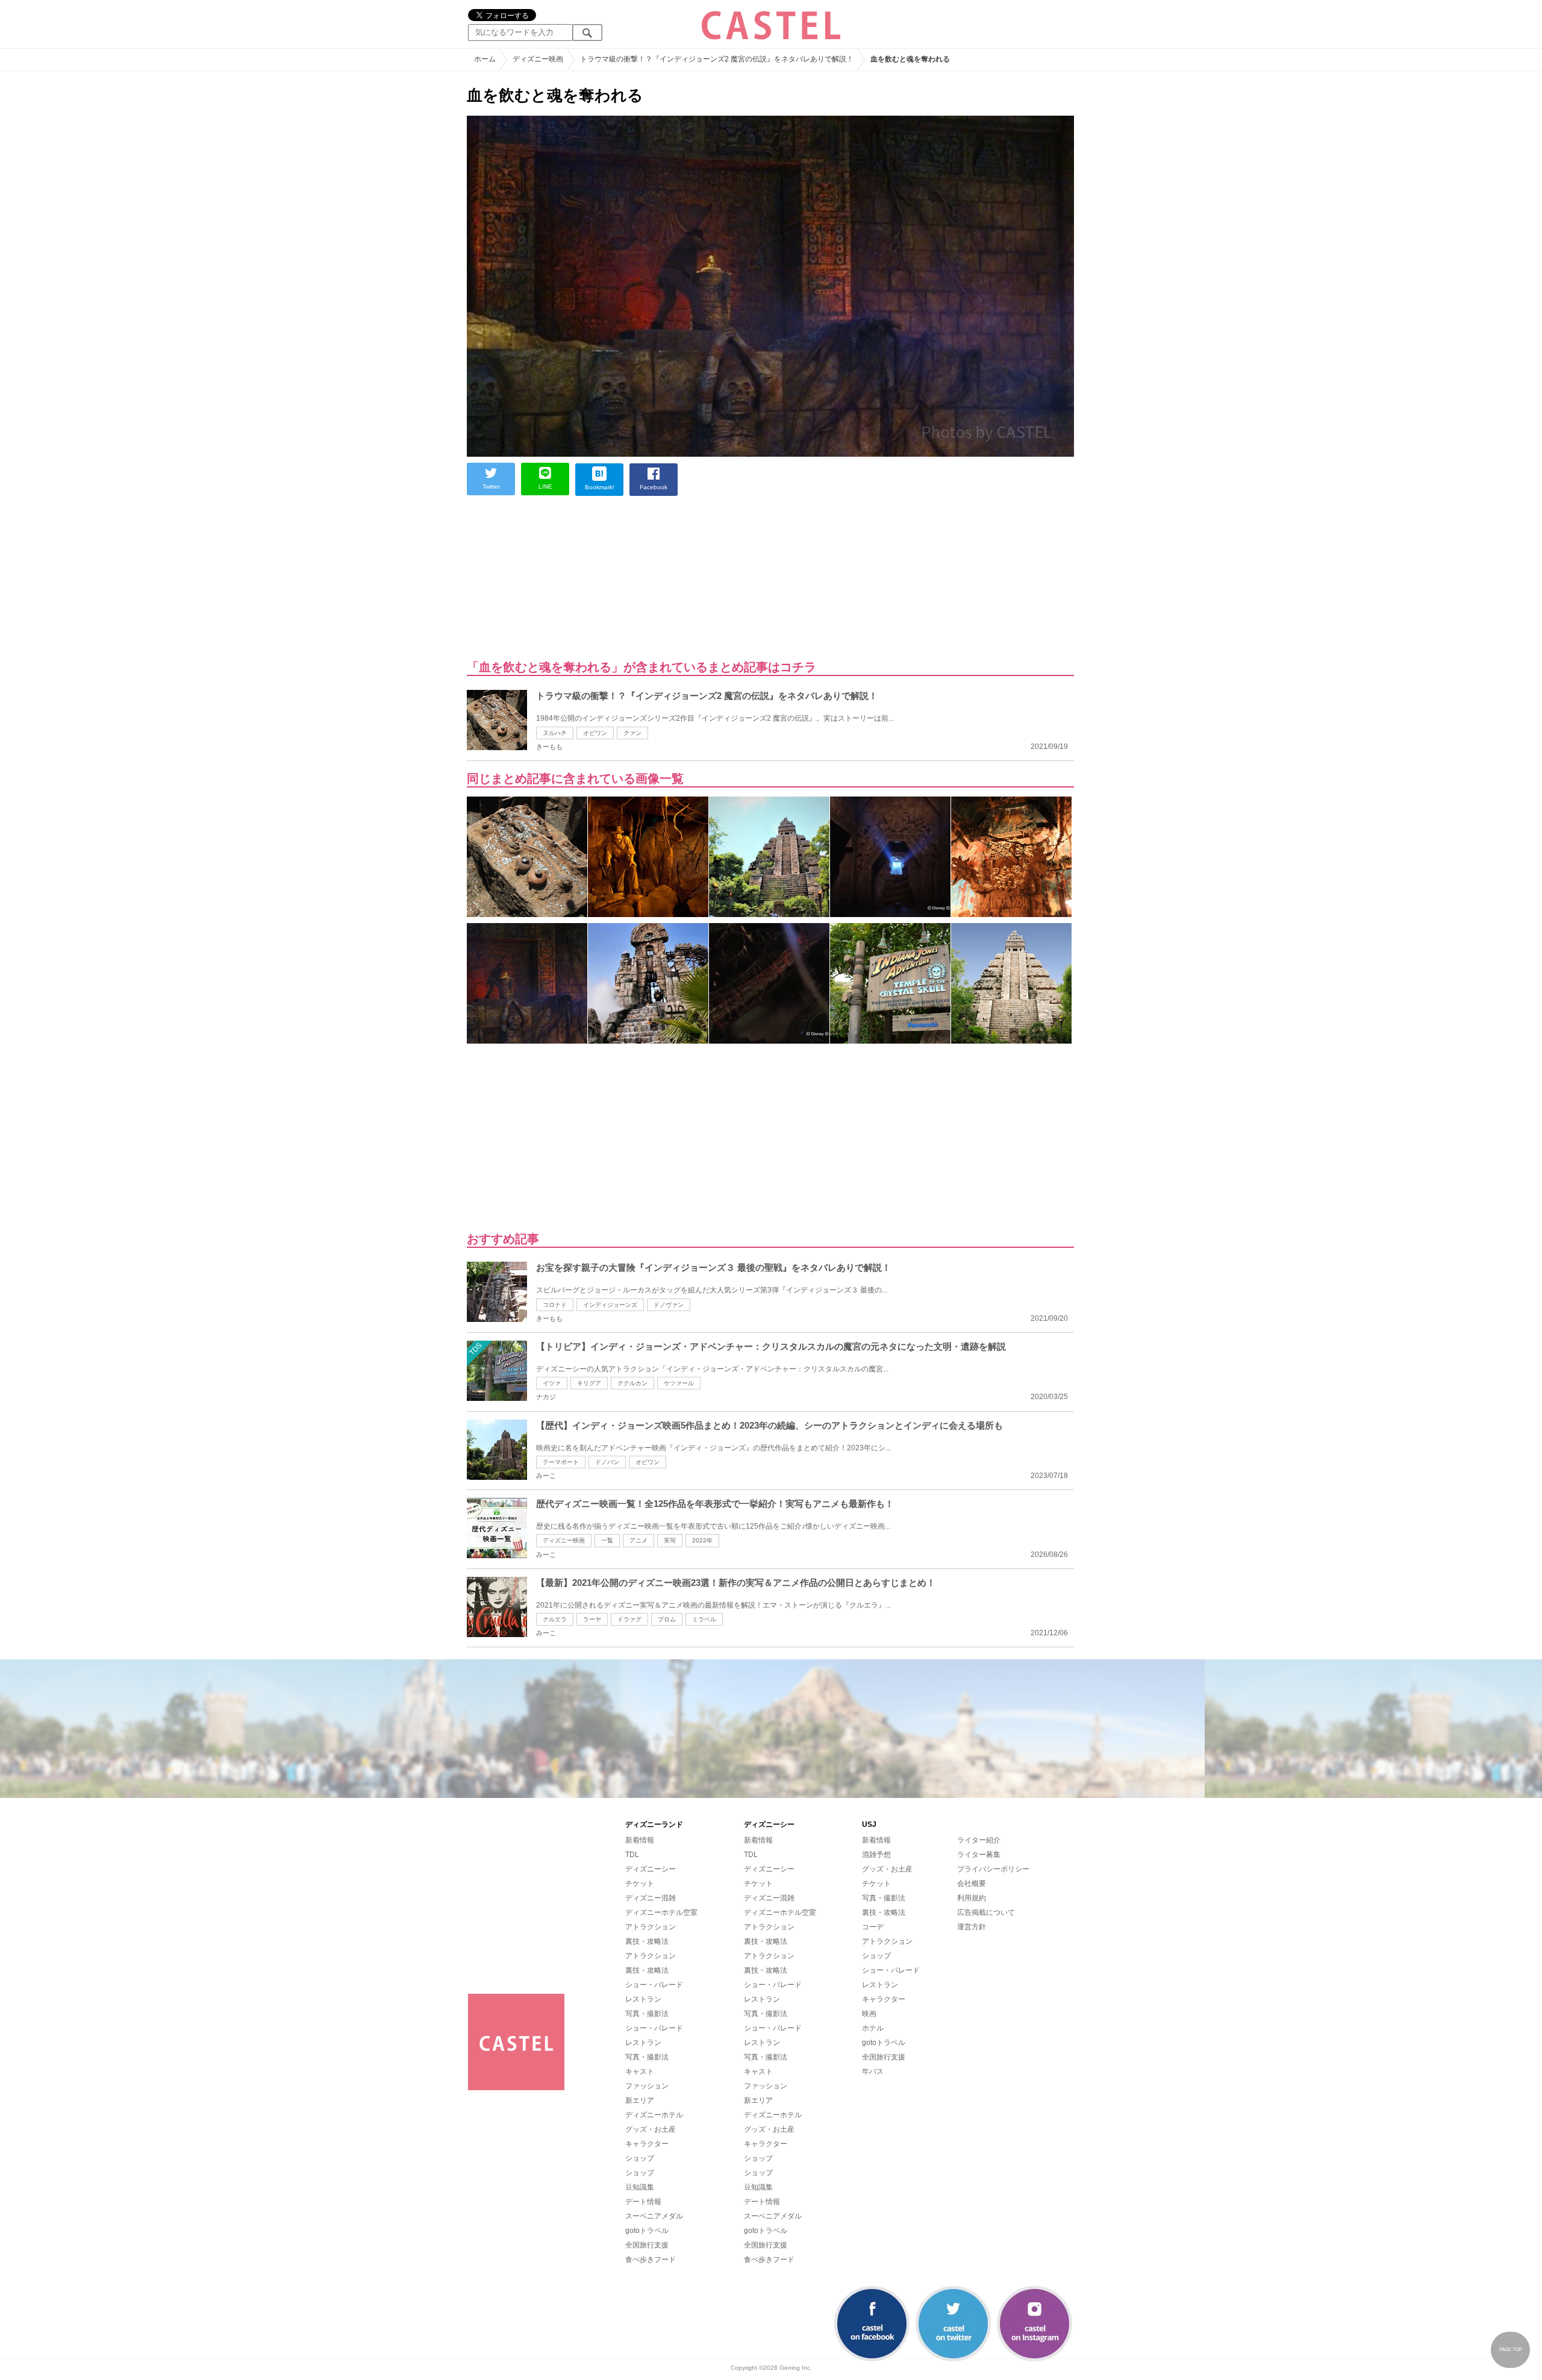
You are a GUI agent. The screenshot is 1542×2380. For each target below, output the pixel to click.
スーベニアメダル (654, 2216)
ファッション (647, 2086)
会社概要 (972, 1884)
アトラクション (651, 1927)
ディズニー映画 (564, 1540)
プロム (667, 1619)
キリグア (589, 1383)
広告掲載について (986, 1912)
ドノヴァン (669, 1305)
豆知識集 (640, 2187)
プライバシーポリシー (993, 1869)
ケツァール (679, 1383)
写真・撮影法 (647, 2014)
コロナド (555, 1305)
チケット (640, 1884)
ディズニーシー (651, 1869)
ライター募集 (979, 1855)
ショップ (640, 2158)
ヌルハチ (555, 733)
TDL (632, 1855)
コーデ (873, 1927)
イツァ (552, 1383)
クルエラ (555, 1619)
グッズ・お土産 (651, 2129)
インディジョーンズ (610, 1305)
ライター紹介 (979, 1840)
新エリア (640, 2100)
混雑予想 (876, 1855)
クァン (632, 733)
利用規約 (972, 1898)
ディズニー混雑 (651, 1898)
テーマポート (561, 1462)
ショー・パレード (654, 1985)
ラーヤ (592, 1619)
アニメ (638, 1540)
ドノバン (607, 1462)
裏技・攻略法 (647, 1941)
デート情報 (643, 2202)
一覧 (607, 1540)
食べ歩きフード (651, 2259)
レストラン (643, 1999)
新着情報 (640, 1840)
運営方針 (972, 1927)
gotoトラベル (647, 2231)
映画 (869, 2014)
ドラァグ (629, 1619)
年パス (873, 2072)
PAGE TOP (1511, 2350)
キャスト (640, 2072)
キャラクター (647, 2144)
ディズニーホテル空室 (661, 1912)
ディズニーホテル (654, 2115)
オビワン (595, 733)
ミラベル (704, 1619)
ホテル (873, 2028)
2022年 (702, 1540)
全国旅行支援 (647, 2245)
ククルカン (632, 1383)
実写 (670, 1540)
